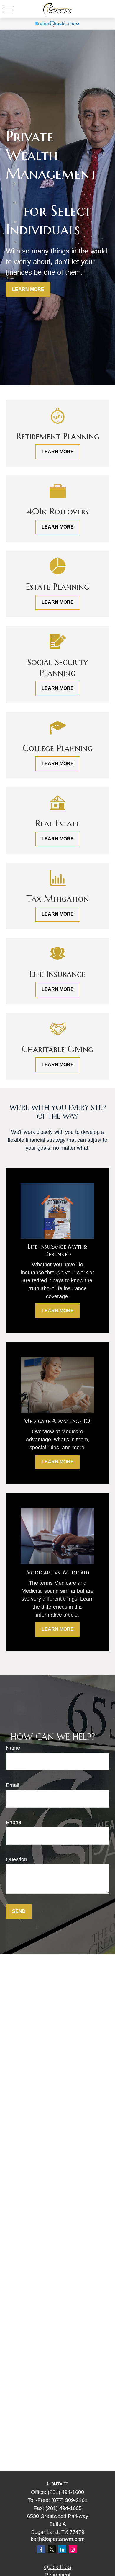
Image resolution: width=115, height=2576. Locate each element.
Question (17, 1859)
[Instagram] (73, 2549)
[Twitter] (52, 2549)
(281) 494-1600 (66, 2492)
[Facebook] (41, 2549)
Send (19, 1911)
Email (13, 1785)
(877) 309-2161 (69, 2500)
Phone (14, 1822)
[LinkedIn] (62, 2549)
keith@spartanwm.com (58, 2539)
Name (13, 1748)
